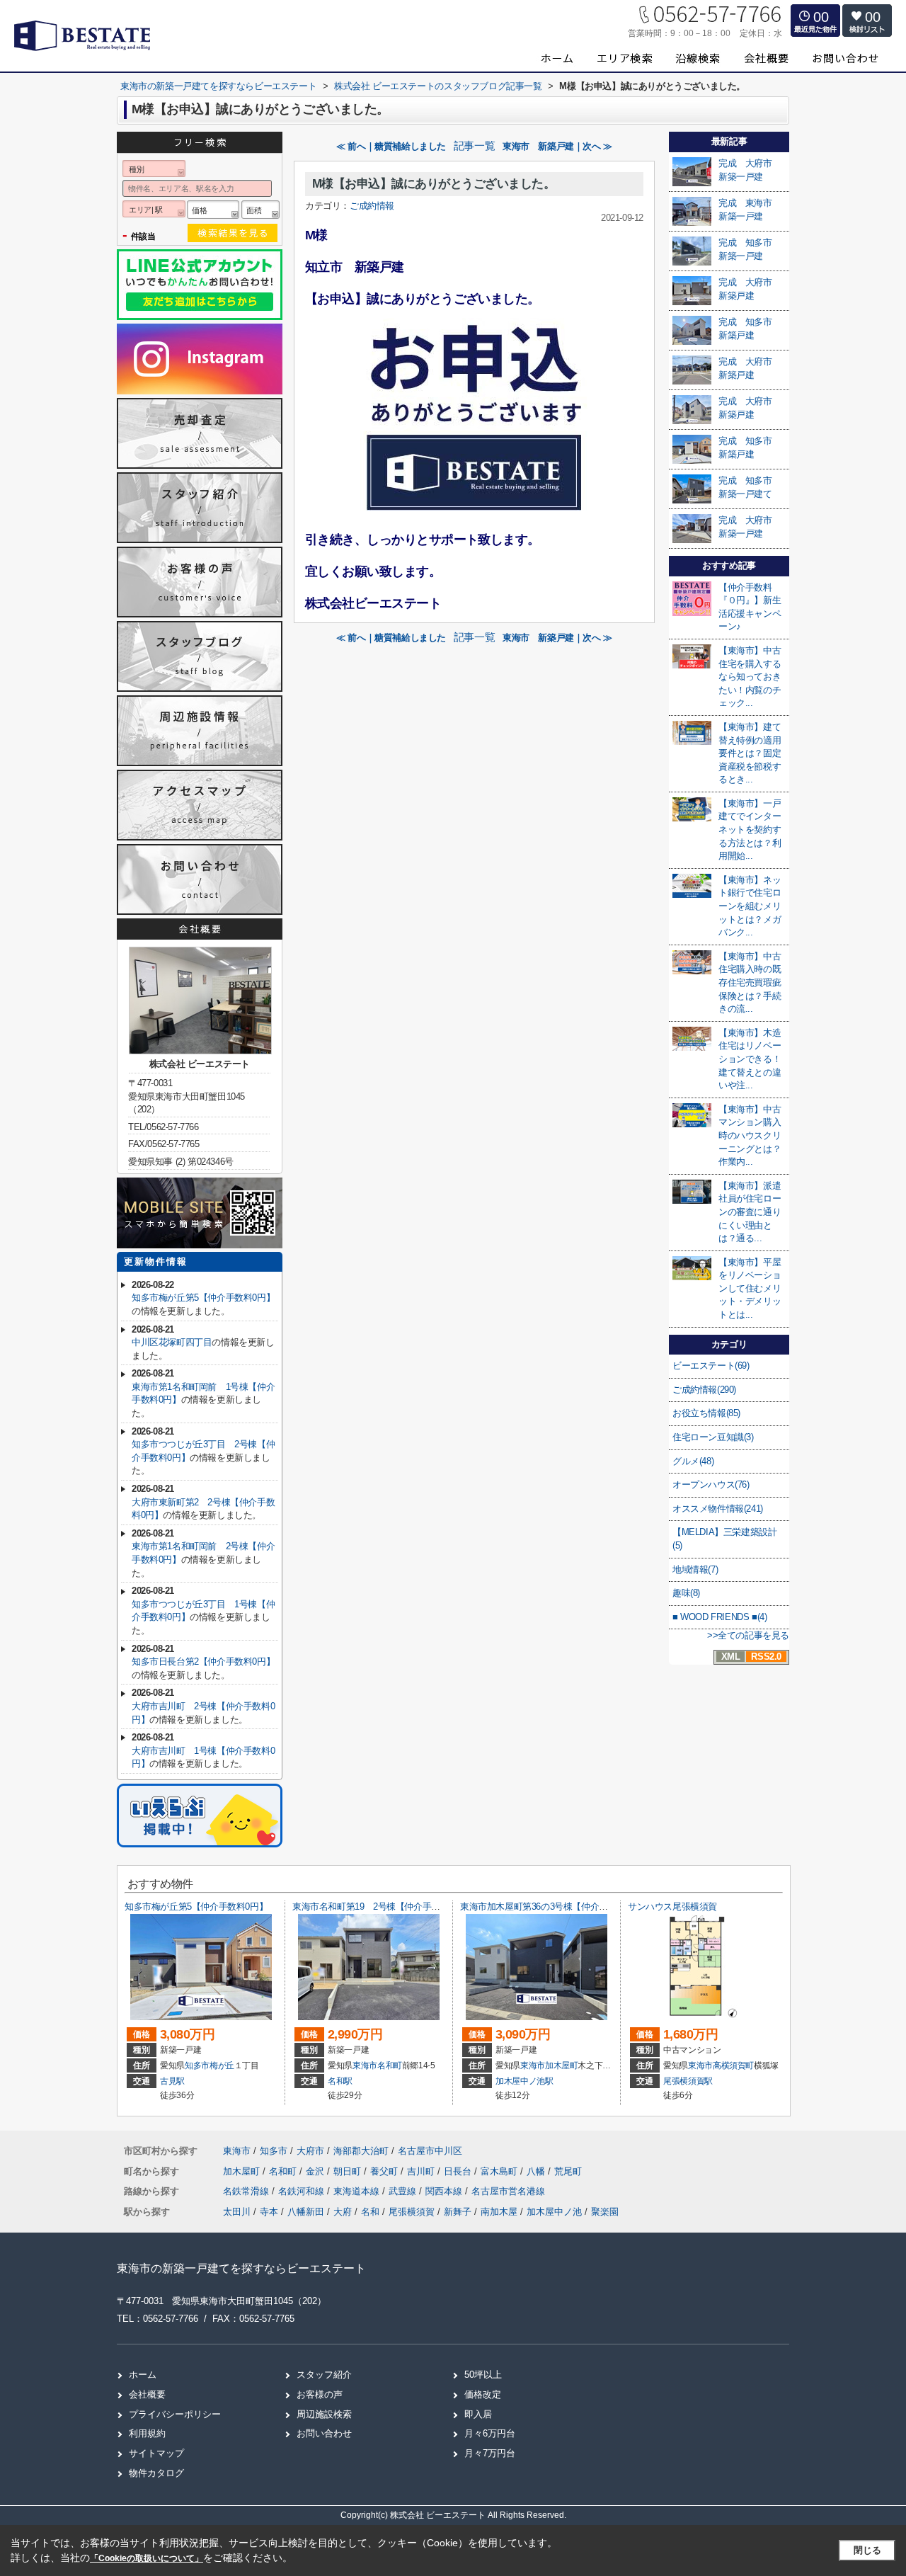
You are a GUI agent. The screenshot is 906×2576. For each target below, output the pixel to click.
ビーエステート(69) (711, 1366)
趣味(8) (686, 1593)
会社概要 (147, 2394)
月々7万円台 (490, 2453)
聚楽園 (605, 2212)
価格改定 (483, 2394)
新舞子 (458, 2212)
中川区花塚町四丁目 (172, 1342)
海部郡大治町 (361, 2151)
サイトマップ (156, 2453)
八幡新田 (306, 2212)
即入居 (478, 2414)
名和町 (390, 2065)
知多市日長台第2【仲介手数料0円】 (203, 1662)
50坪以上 (483, 2375)
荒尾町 (568, 2171)
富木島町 (500, 2171)
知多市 (197, 2065)
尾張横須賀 (412, 2212)
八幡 (537, 2171)
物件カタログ (156, 2473)
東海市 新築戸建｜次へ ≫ (557, 146)
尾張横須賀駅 (688, 2081)
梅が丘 (222, 2065)
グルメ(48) (693, 1461)
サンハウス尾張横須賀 (672, 1907)
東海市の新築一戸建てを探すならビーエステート (241, 2268)
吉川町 (422, 2171)
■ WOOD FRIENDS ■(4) (719, 1617)
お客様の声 (320, 2394)
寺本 (269, 2212)
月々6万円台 (490, 2433)
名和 (370, 2212)
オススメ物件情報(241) (718, 1509)
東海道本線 (358, 2191)
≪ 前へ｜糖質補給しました (391, 146)
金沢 (316, 2171)
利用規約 (147, 2433)
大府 (343, 2212)
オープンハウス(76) (711, 1484)
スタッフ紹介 (324, 2375)
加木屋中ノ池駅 (524, 2081)
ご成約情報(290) (704, 1390)
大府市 (310, 2151)
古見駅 (172, 2081)
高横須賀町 (733, 2065)
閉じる (867, 2550)
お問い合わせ (324, 2433)
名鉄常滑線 (247, 2191)
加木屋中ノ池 (554, 2212)
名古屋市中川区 (430, 2151)
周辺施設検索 (324, 2414)
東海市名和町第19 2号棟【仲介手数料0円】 (382, 1907)
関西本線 (445, 2191)
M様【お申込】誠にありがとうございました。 (434, 184)
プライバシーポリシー (175, 2414)
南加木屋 (499, 2212)
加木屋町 (562, 2065)
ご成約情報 (372, 206)
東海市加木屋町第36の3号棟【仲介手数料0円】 (554, 1907)
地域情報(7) (695, 1569)
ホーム (143, 2375)
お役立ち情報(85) (706, 1413)
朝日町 (349, 2171)
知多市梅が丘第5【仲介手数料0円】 (203, 1298)
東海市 (365, 2065)
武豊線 (404, 2191)
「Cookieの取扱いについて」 (147, 2558)
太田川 (237, 2212)
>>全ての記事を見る (748, 1635)
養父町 (385, 2171)
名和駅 (340, 2081)
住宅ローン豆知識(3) (713, 1437)
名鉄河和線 (303, 2191)
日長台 (459, 2171)
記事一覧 (474, 146)
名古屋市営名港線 (508, 2191)
